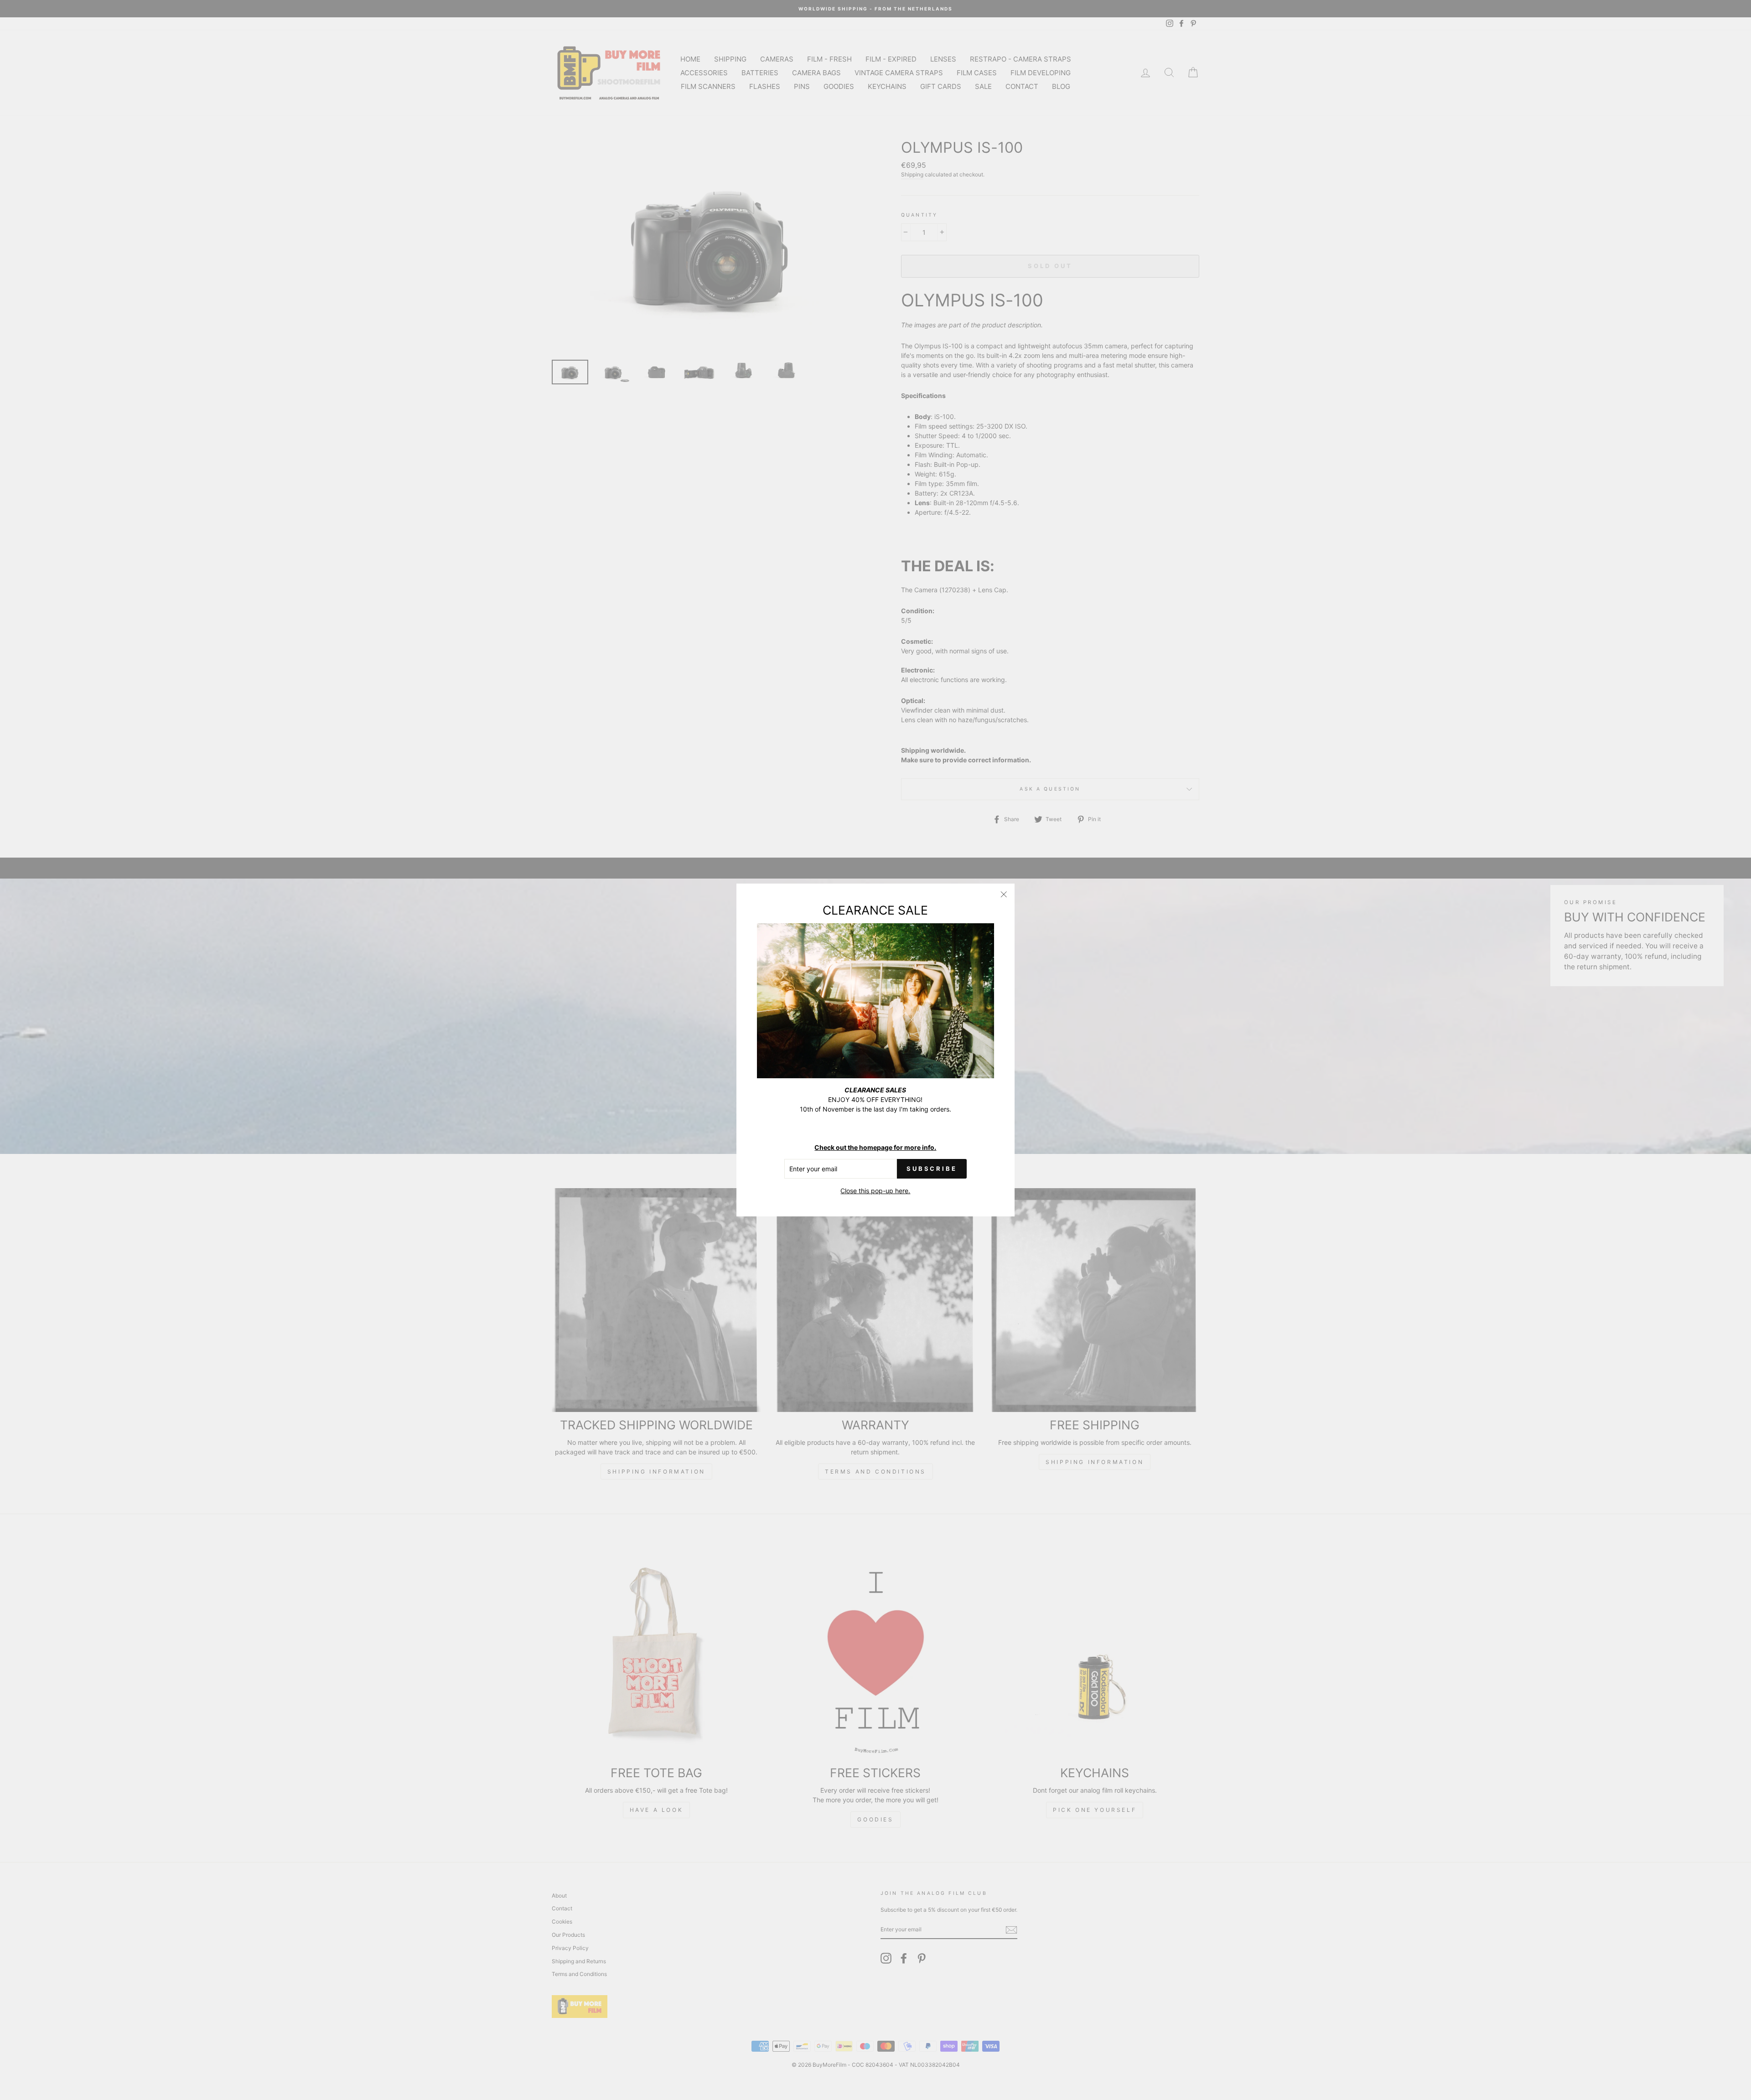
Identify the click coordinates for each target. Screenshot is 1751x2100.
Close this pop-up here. (875, 1191)
